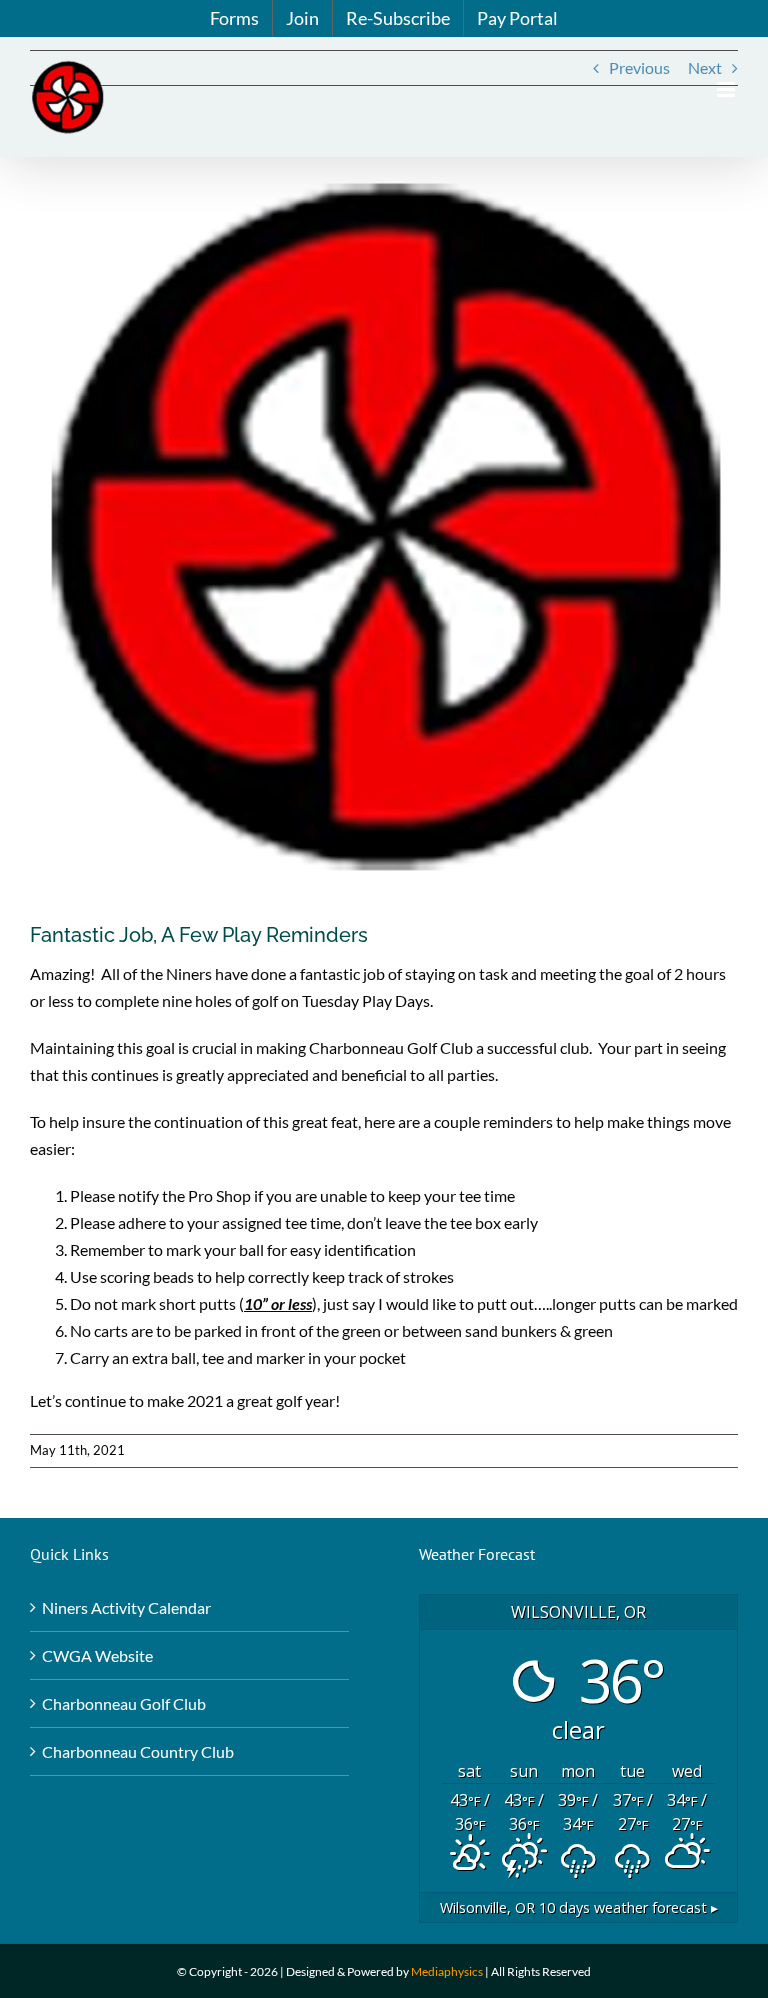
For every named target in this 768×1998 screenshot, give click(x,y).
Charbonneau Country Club (138, 1751)
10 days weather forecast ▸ (579, 1907)
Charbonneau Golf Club (124, 1703)
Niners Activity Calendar (126, 1607)
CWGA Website (97, 1655)
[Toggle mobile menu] (727, 89)
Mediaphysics (447, 1971)
